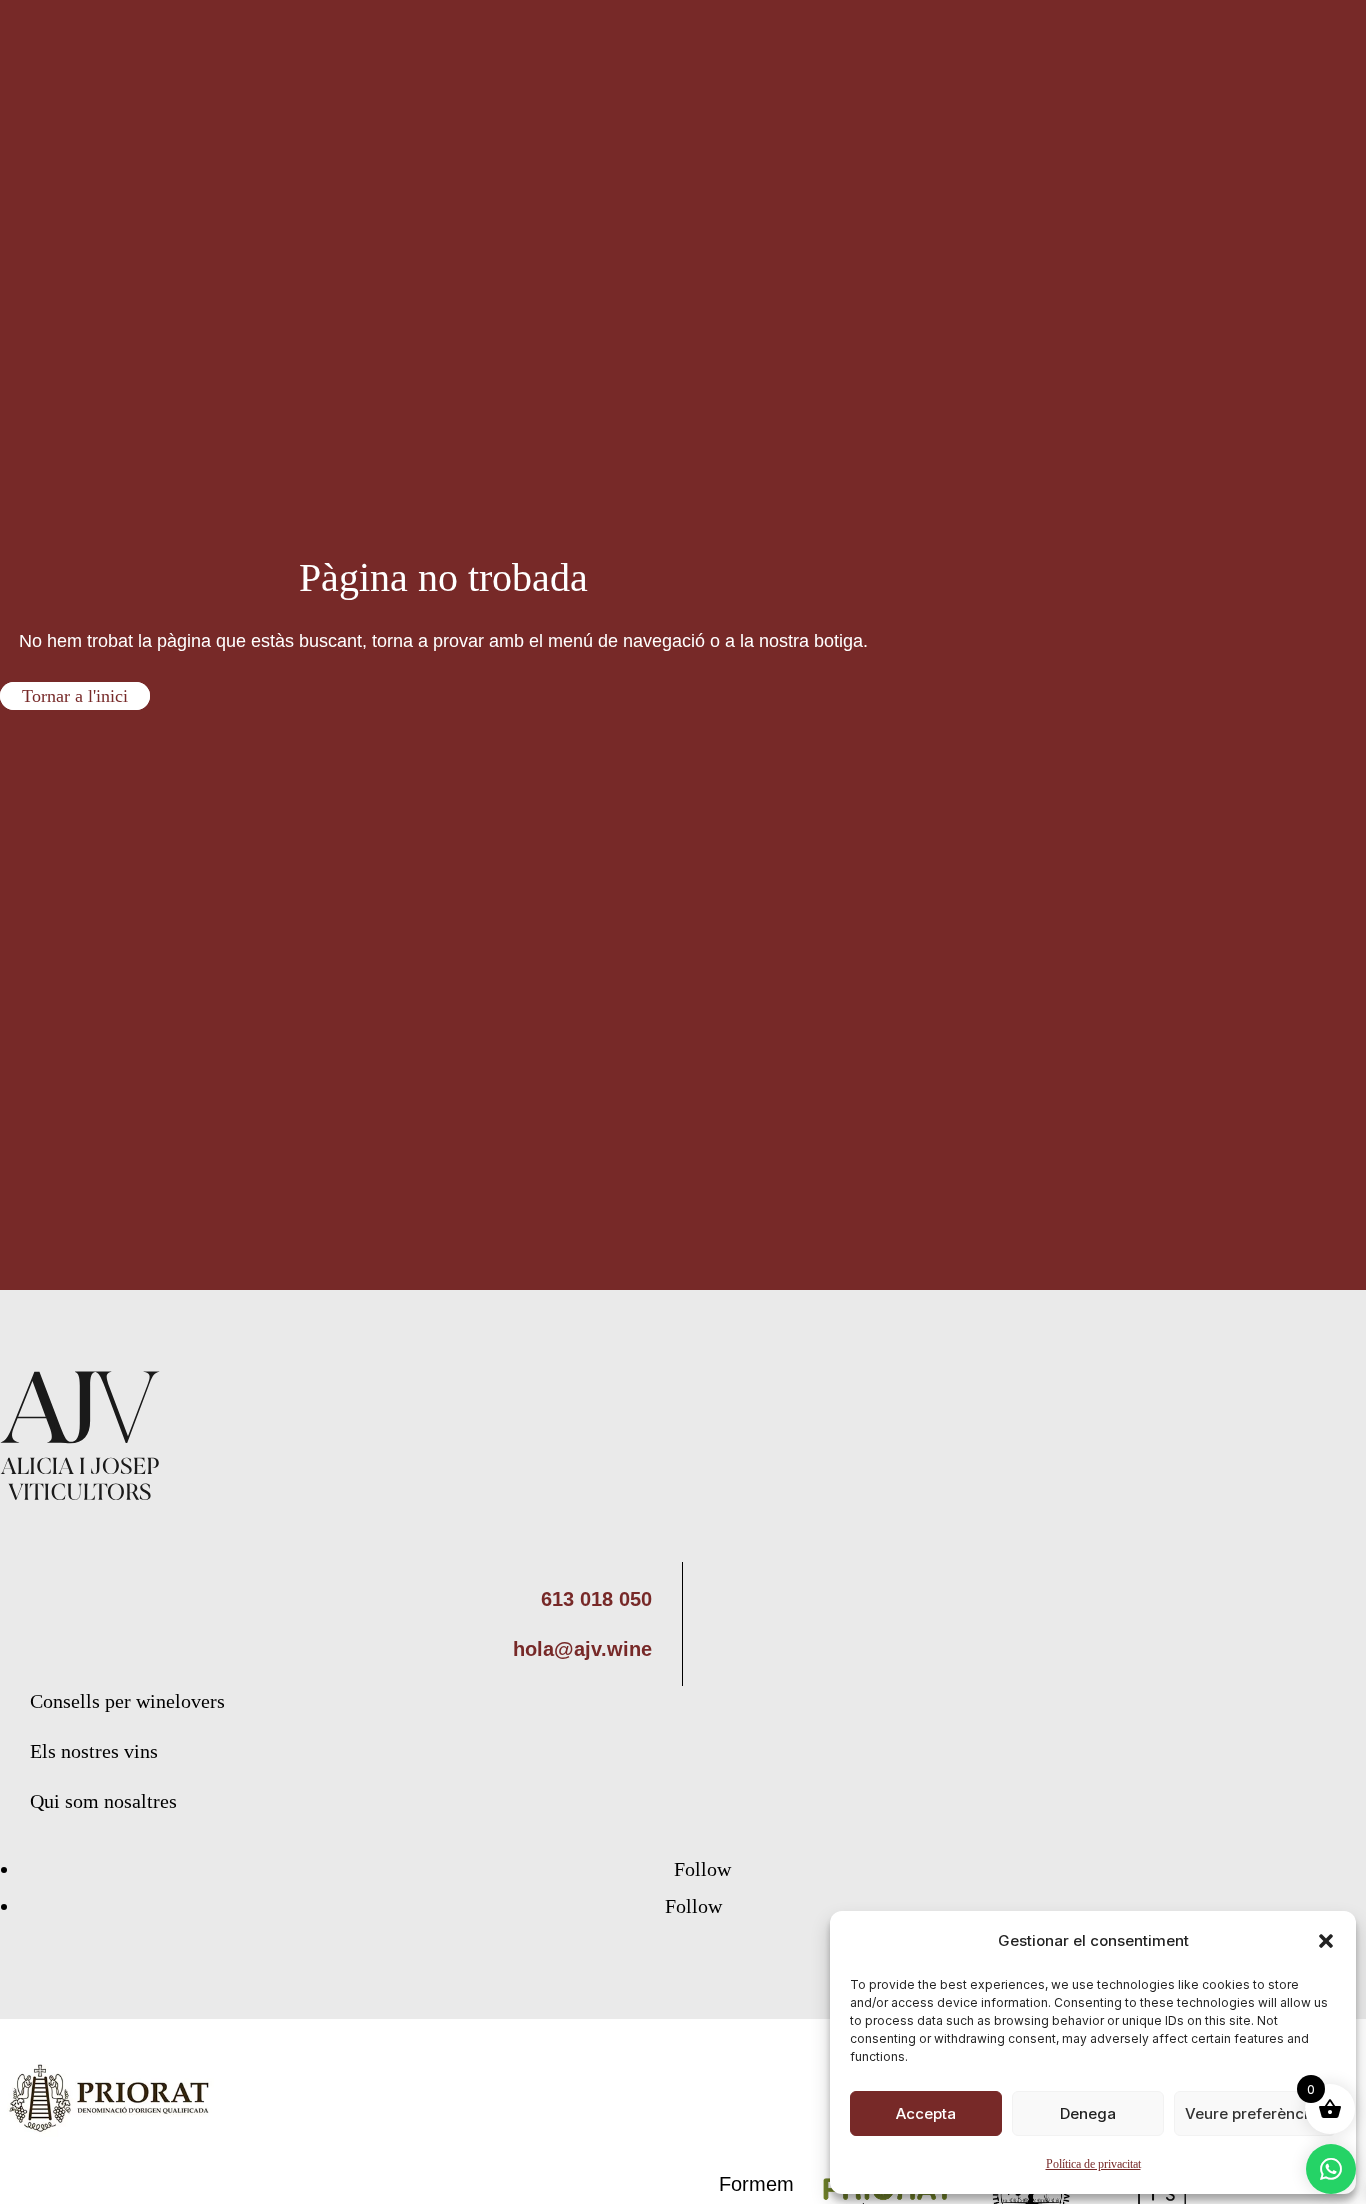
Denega (1088, 2113)
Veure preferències (1255, 2113)
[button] (1326, 1941)
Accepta (926, 2113)
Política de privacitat (1093, 2164)
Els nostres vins (94, 1751)
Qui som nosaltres (103, 1801)
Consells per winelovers (127, 1701)
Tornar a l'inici (75, 696)
